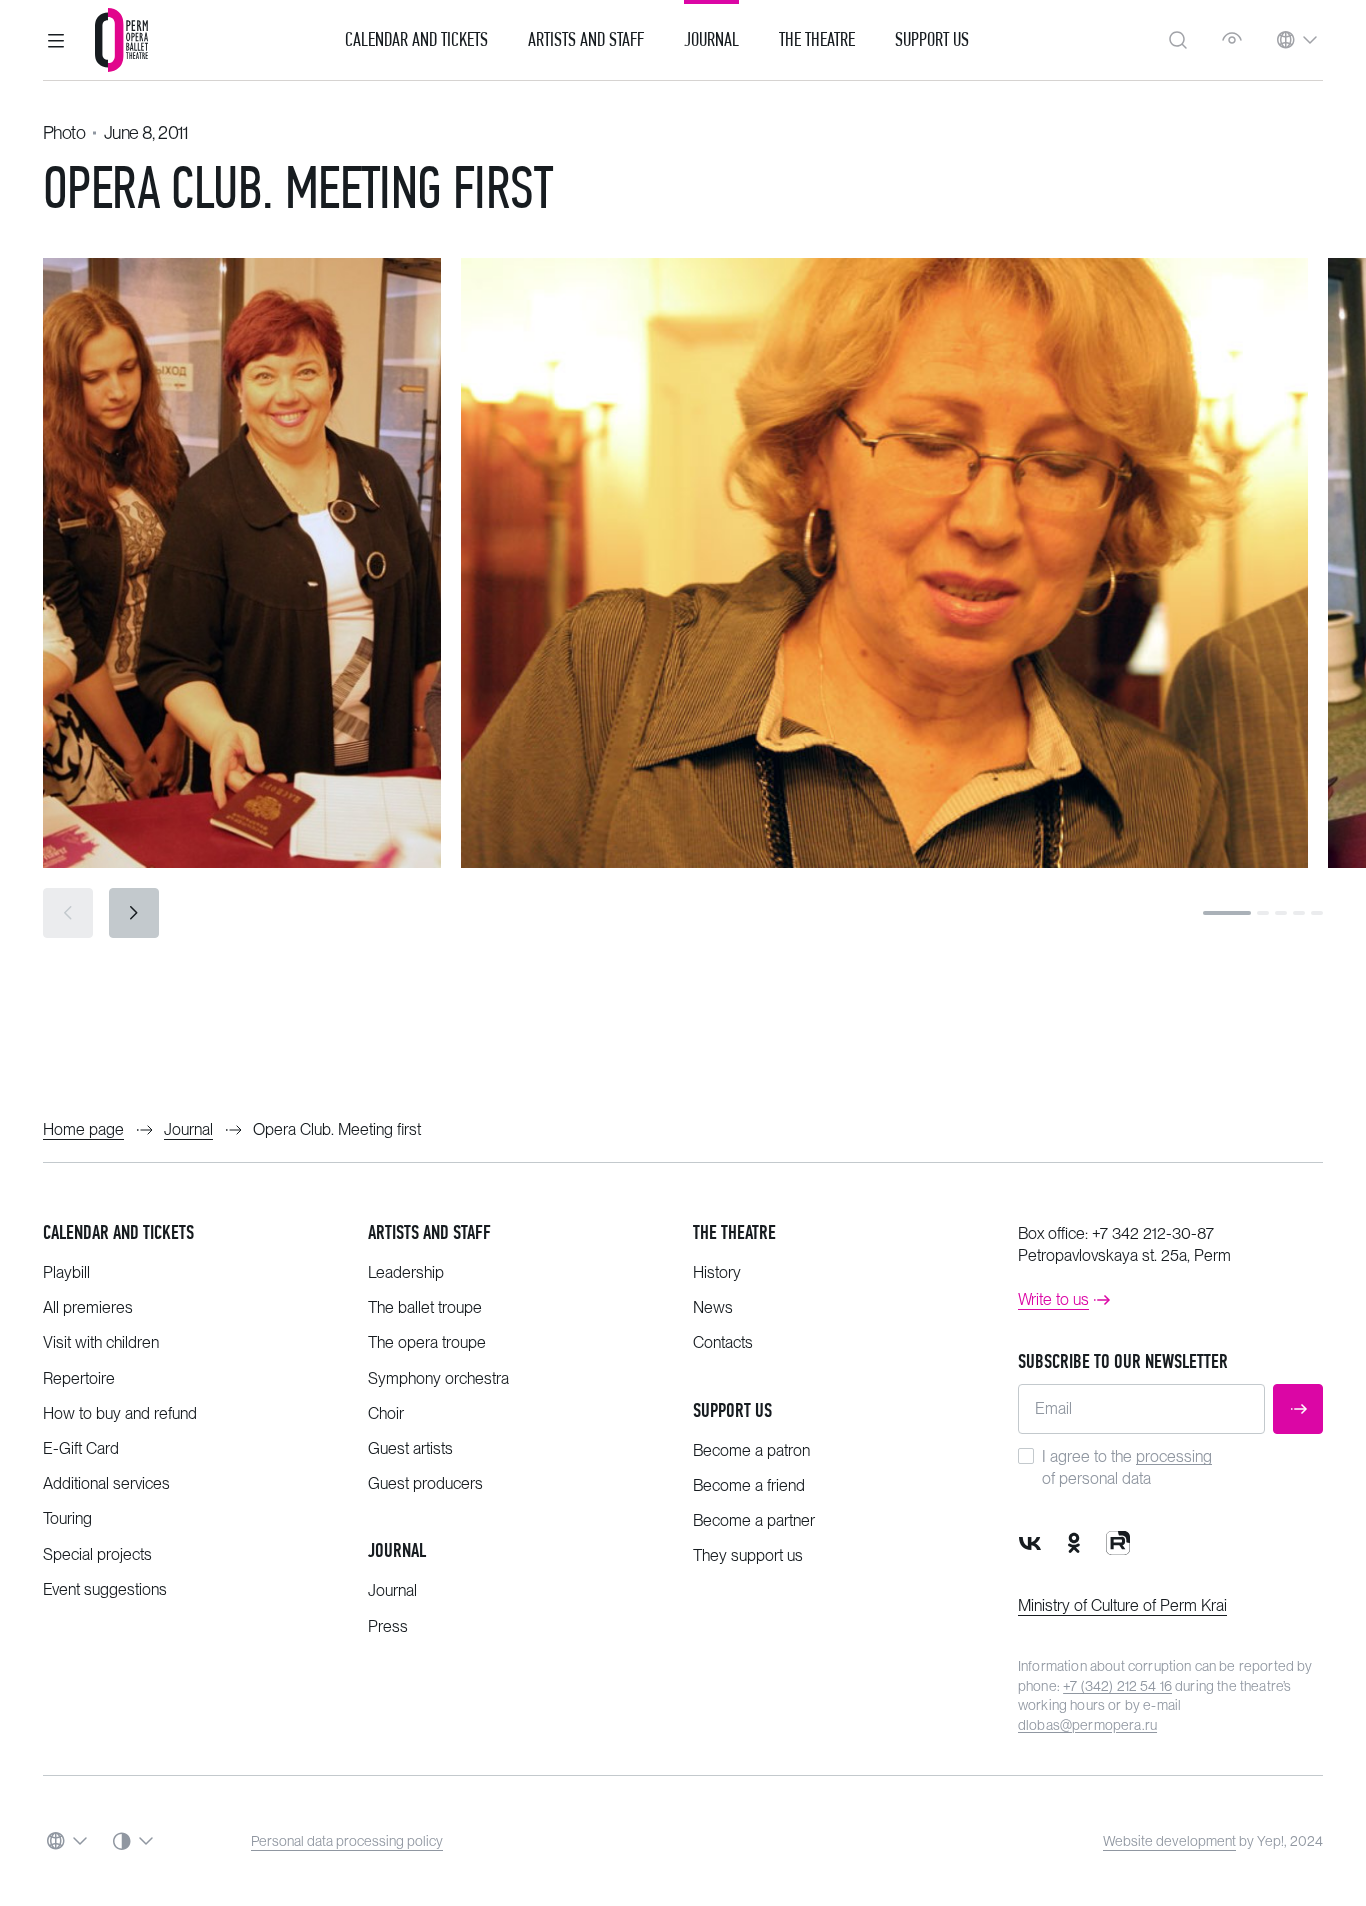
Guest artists (410, 1448)
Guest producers (425, 1483)
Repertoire (79, 1378)
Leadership (406, 1272)
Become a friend (749, 1485)
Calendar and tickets (118, 1232)
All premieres (88, 1307)
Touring (67, 1518)
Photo (64, 132)
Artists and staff (429, 1232)
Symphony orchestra (438, 1378)
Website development (1169, 1841)
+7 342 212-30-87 (1153, 1233)
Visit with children (101, 1342)
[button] (56, 40)
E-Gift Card (81, 1448)
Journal (711, 40)
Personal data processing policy (347, 1841)
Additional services (106, 1483)
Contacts (723, 1342)
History (717, 1272)
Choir (386, 1413)
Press (388, 1626)
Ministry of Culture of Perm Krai (1122, 1605)
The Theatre (817, 40)
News (713, 1307)
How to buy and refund (120, 1413)
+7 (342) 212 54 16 (1117, 1686)
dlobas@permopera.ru (1087, 1725)
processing (1174, 1456)
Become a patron (751, 1450)
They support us (748, 1555)
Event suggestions (105, 1589)
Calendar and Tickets (416, 40)
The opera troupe (427, 1342)
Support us (932, 40)
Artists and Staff (586, 40)
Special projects (97, 1554)
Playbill (66, 1272)
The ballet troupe (425, 1307)
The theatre (734, 1232)
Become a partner (754, 1520)
